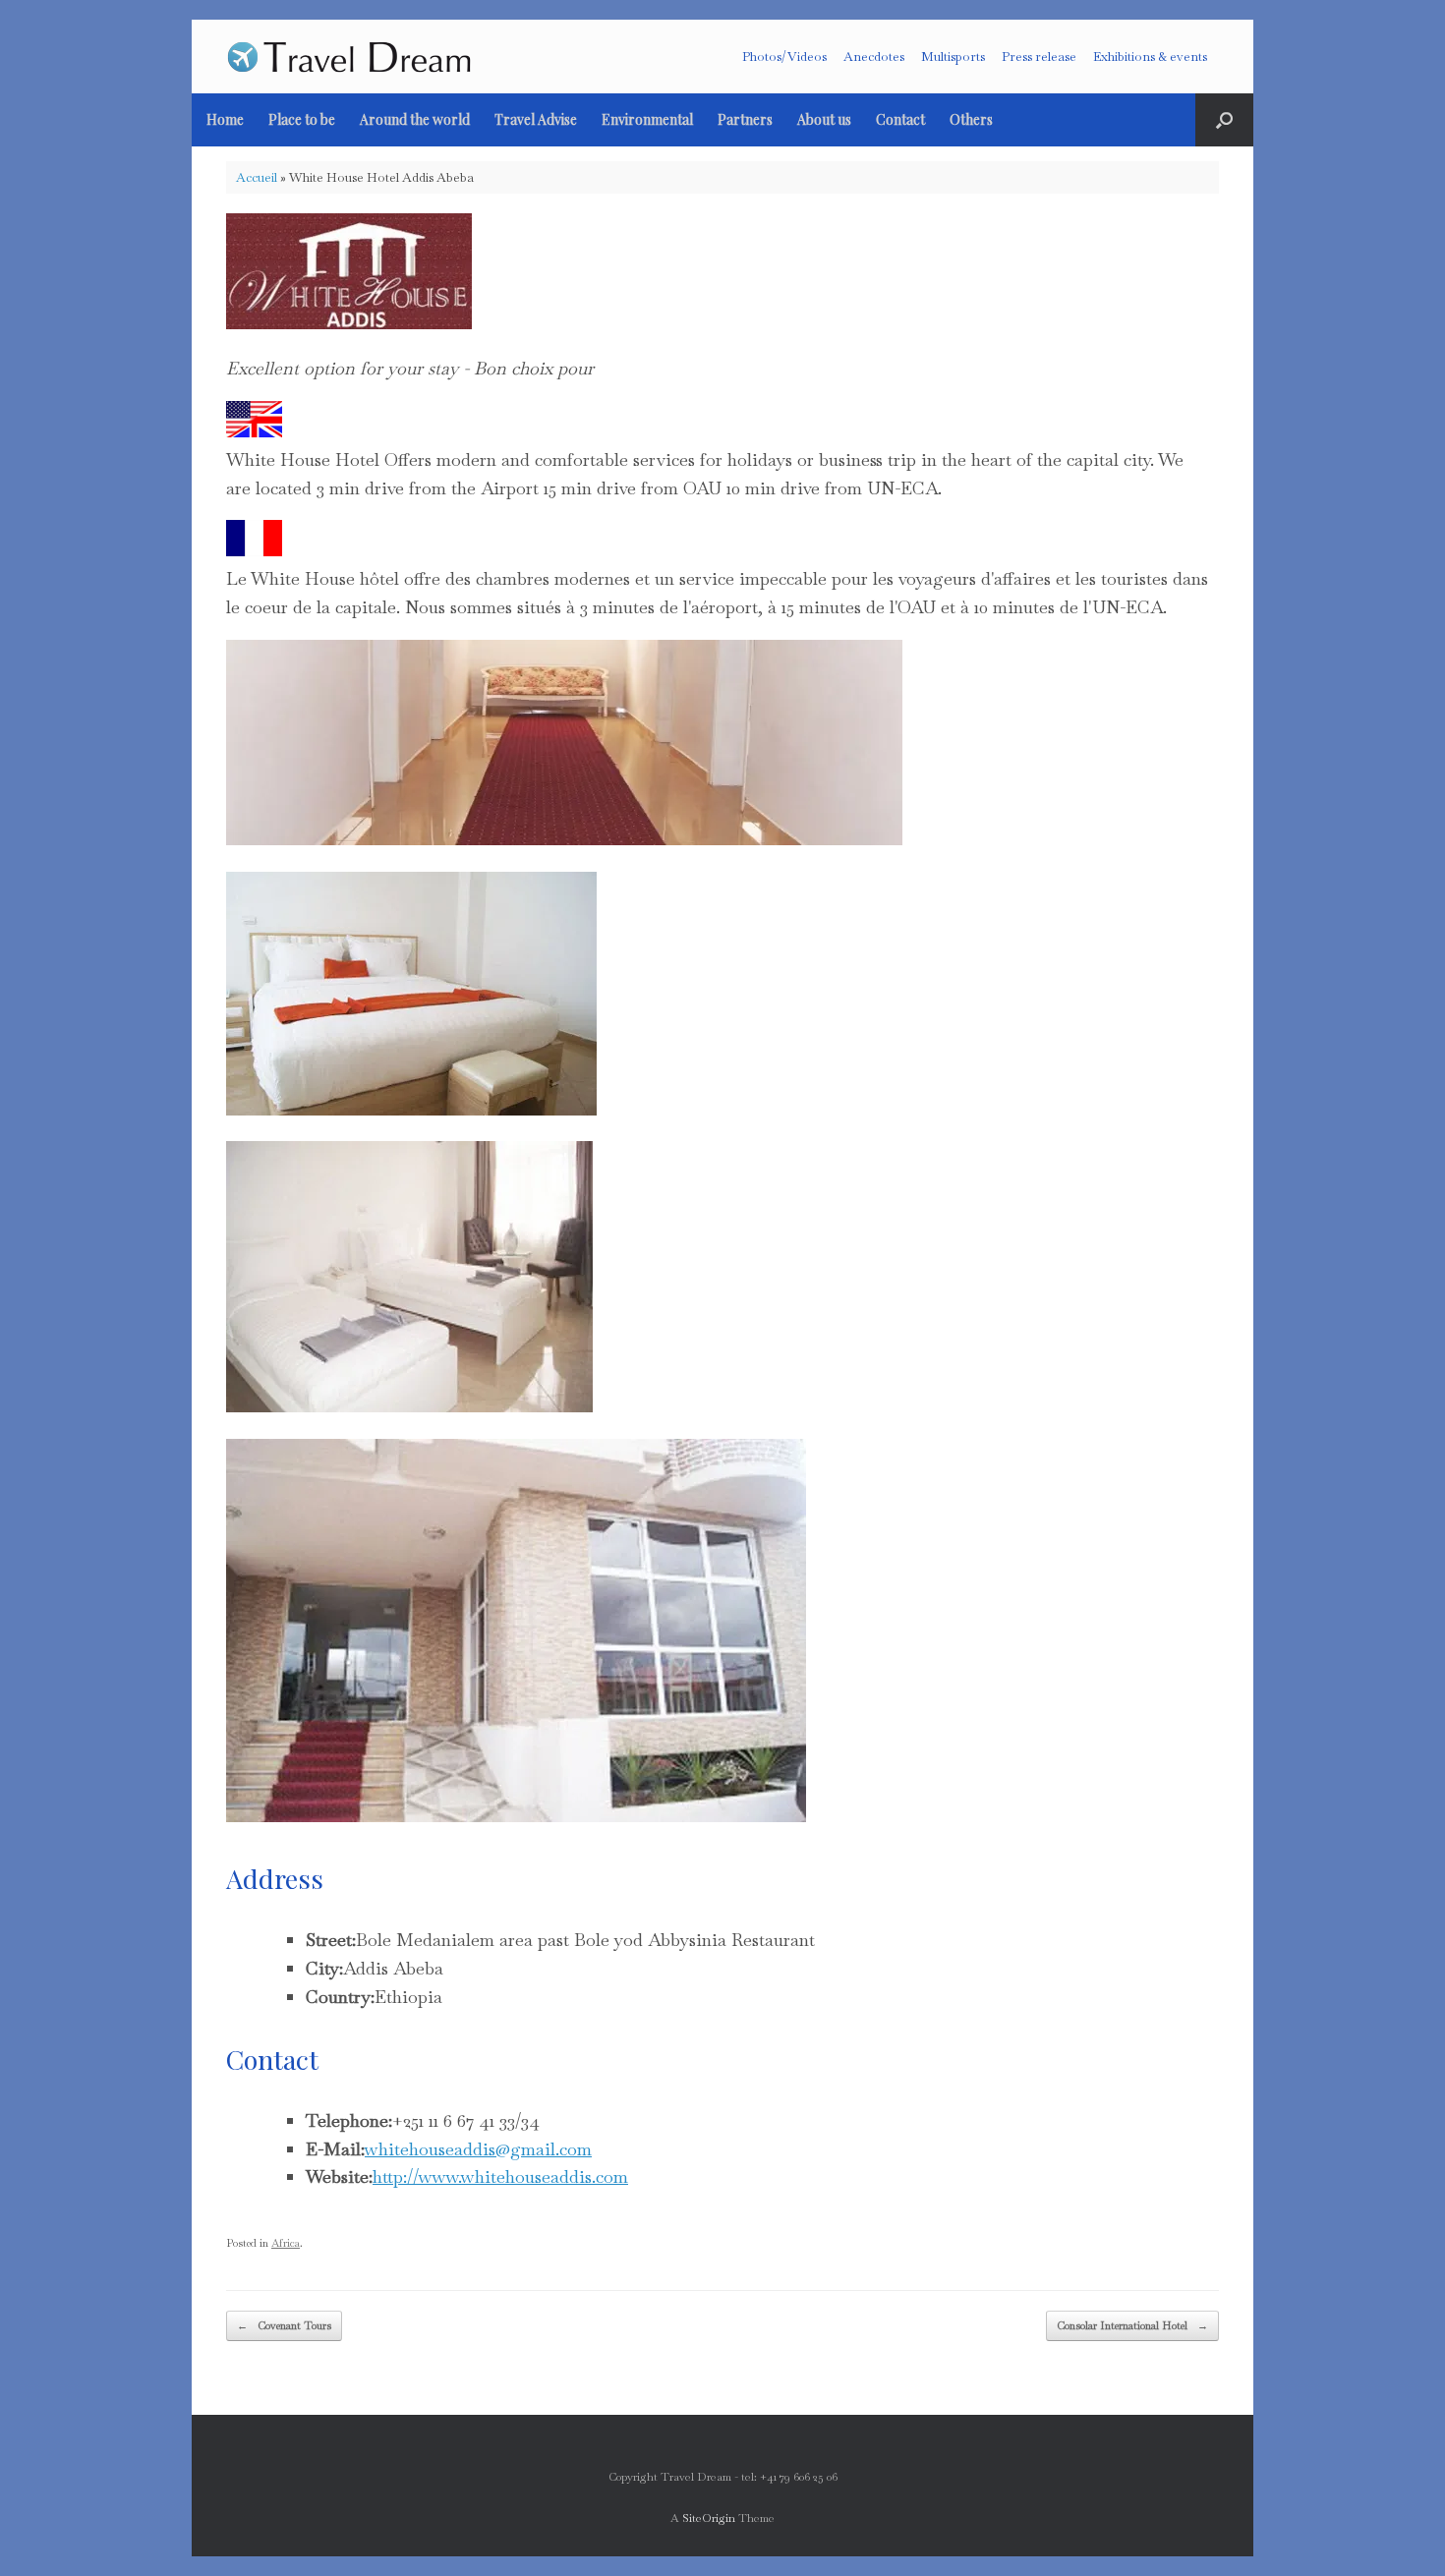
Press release (1039, 57)
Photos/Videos (784, 57)
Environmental (647, 119)
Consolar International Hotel (1132, 2325)
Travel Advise (536, 119)
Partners (745, 119)
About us (824, 119)
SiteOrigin (709, 2518)
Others (971, 119)
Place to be (302, 119)
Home (225, 119)
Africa (286, 2243)
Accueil (257, 177)
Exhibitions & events (1150, 57)
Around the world (415, 119)
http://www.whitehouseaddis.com (500, 2176)
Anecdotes (874, 57)
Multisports (953, 57)
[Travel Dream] (349, 57)
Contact (900, 119)
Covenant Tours (284, 2325)
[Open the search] (1224, 120)
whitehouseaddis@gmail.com (478, 2149)
